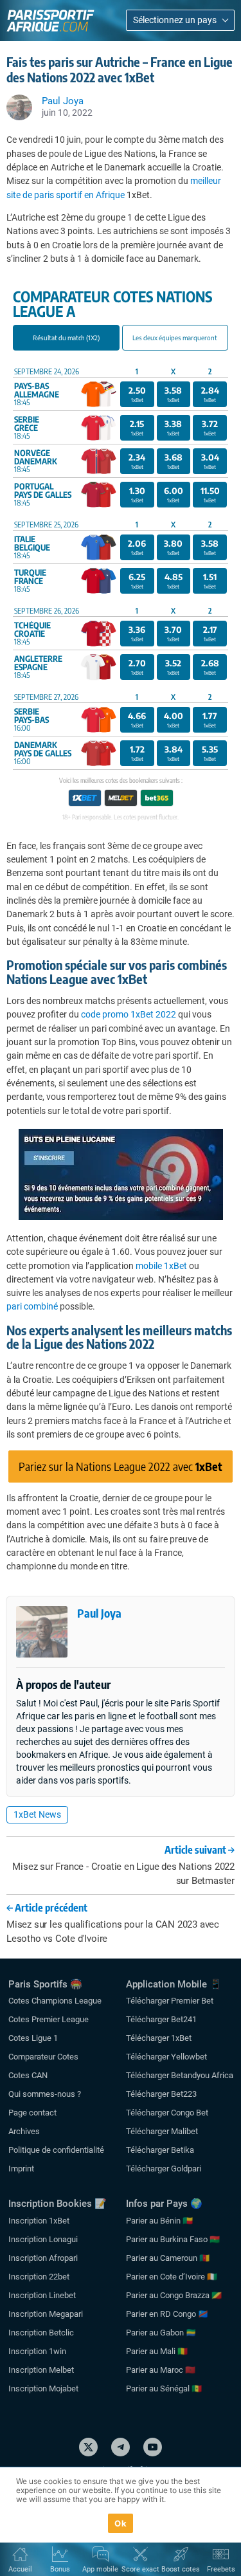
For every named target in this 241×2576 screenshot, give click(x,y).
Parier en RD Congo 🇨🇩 (167, 2314)
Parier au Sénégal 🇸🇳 (164, 2389)
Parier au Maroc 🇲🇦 (161, 2370)
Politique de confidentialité (56, 2150)
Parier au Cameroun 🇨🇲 (168, 2258)
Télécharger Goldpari (164, 2169)
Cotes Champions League (55, 2001)
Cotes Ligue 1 (33, 2038)
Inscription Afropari (43, 2258)
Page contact (32, 2113)
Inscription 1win (37, 2351)
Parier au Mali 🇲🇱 (157, 2351)
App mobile (100, 2569)
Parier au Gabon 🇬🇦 (161, 2333)
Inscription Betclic (41, 2333)
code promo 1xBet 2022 (129, 1014)
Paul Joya (99, 1613)
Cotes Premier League (49, 2019)
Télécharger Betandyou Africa (180, 2075)
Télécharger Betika (160, 2150)
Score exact (140, 2569)
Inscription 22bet (39, 2277)
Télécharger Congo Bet (167, 2113)
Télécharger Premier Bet (170, 2001)
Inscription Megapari (46, 2314)
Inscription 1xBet (39, 2221)
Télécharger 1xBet (159, 2038)
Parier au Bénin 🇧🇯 (159, 2221)
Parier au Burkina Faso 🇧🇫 (173, 2239)
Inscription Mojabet (43, 2389)
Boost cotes (181, 2569)
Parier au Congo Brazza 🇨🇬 (174, 2295)
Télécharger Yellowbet (166, 2057)
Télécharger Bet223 (161, 2094)
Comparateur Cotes (43, 2057)
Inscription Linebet (42, 2295)
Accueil (20, 2569)
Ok (121, 2523)
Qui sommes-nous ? (45, 2094)
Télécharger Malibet (162, 2131)
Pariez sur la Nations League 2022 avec (121, 1466)
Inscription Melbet (41, 2370)
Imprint (21, 2169)
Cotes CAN (28, 2075)
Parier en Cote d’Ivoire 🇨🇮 (172, 2277)
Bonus (60, 2569)
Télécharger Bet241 (161, 2019)
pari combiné (32, 1306)
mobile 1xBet (161, 1266)
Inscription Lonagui (43, 2239)
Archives (24, 2131)
